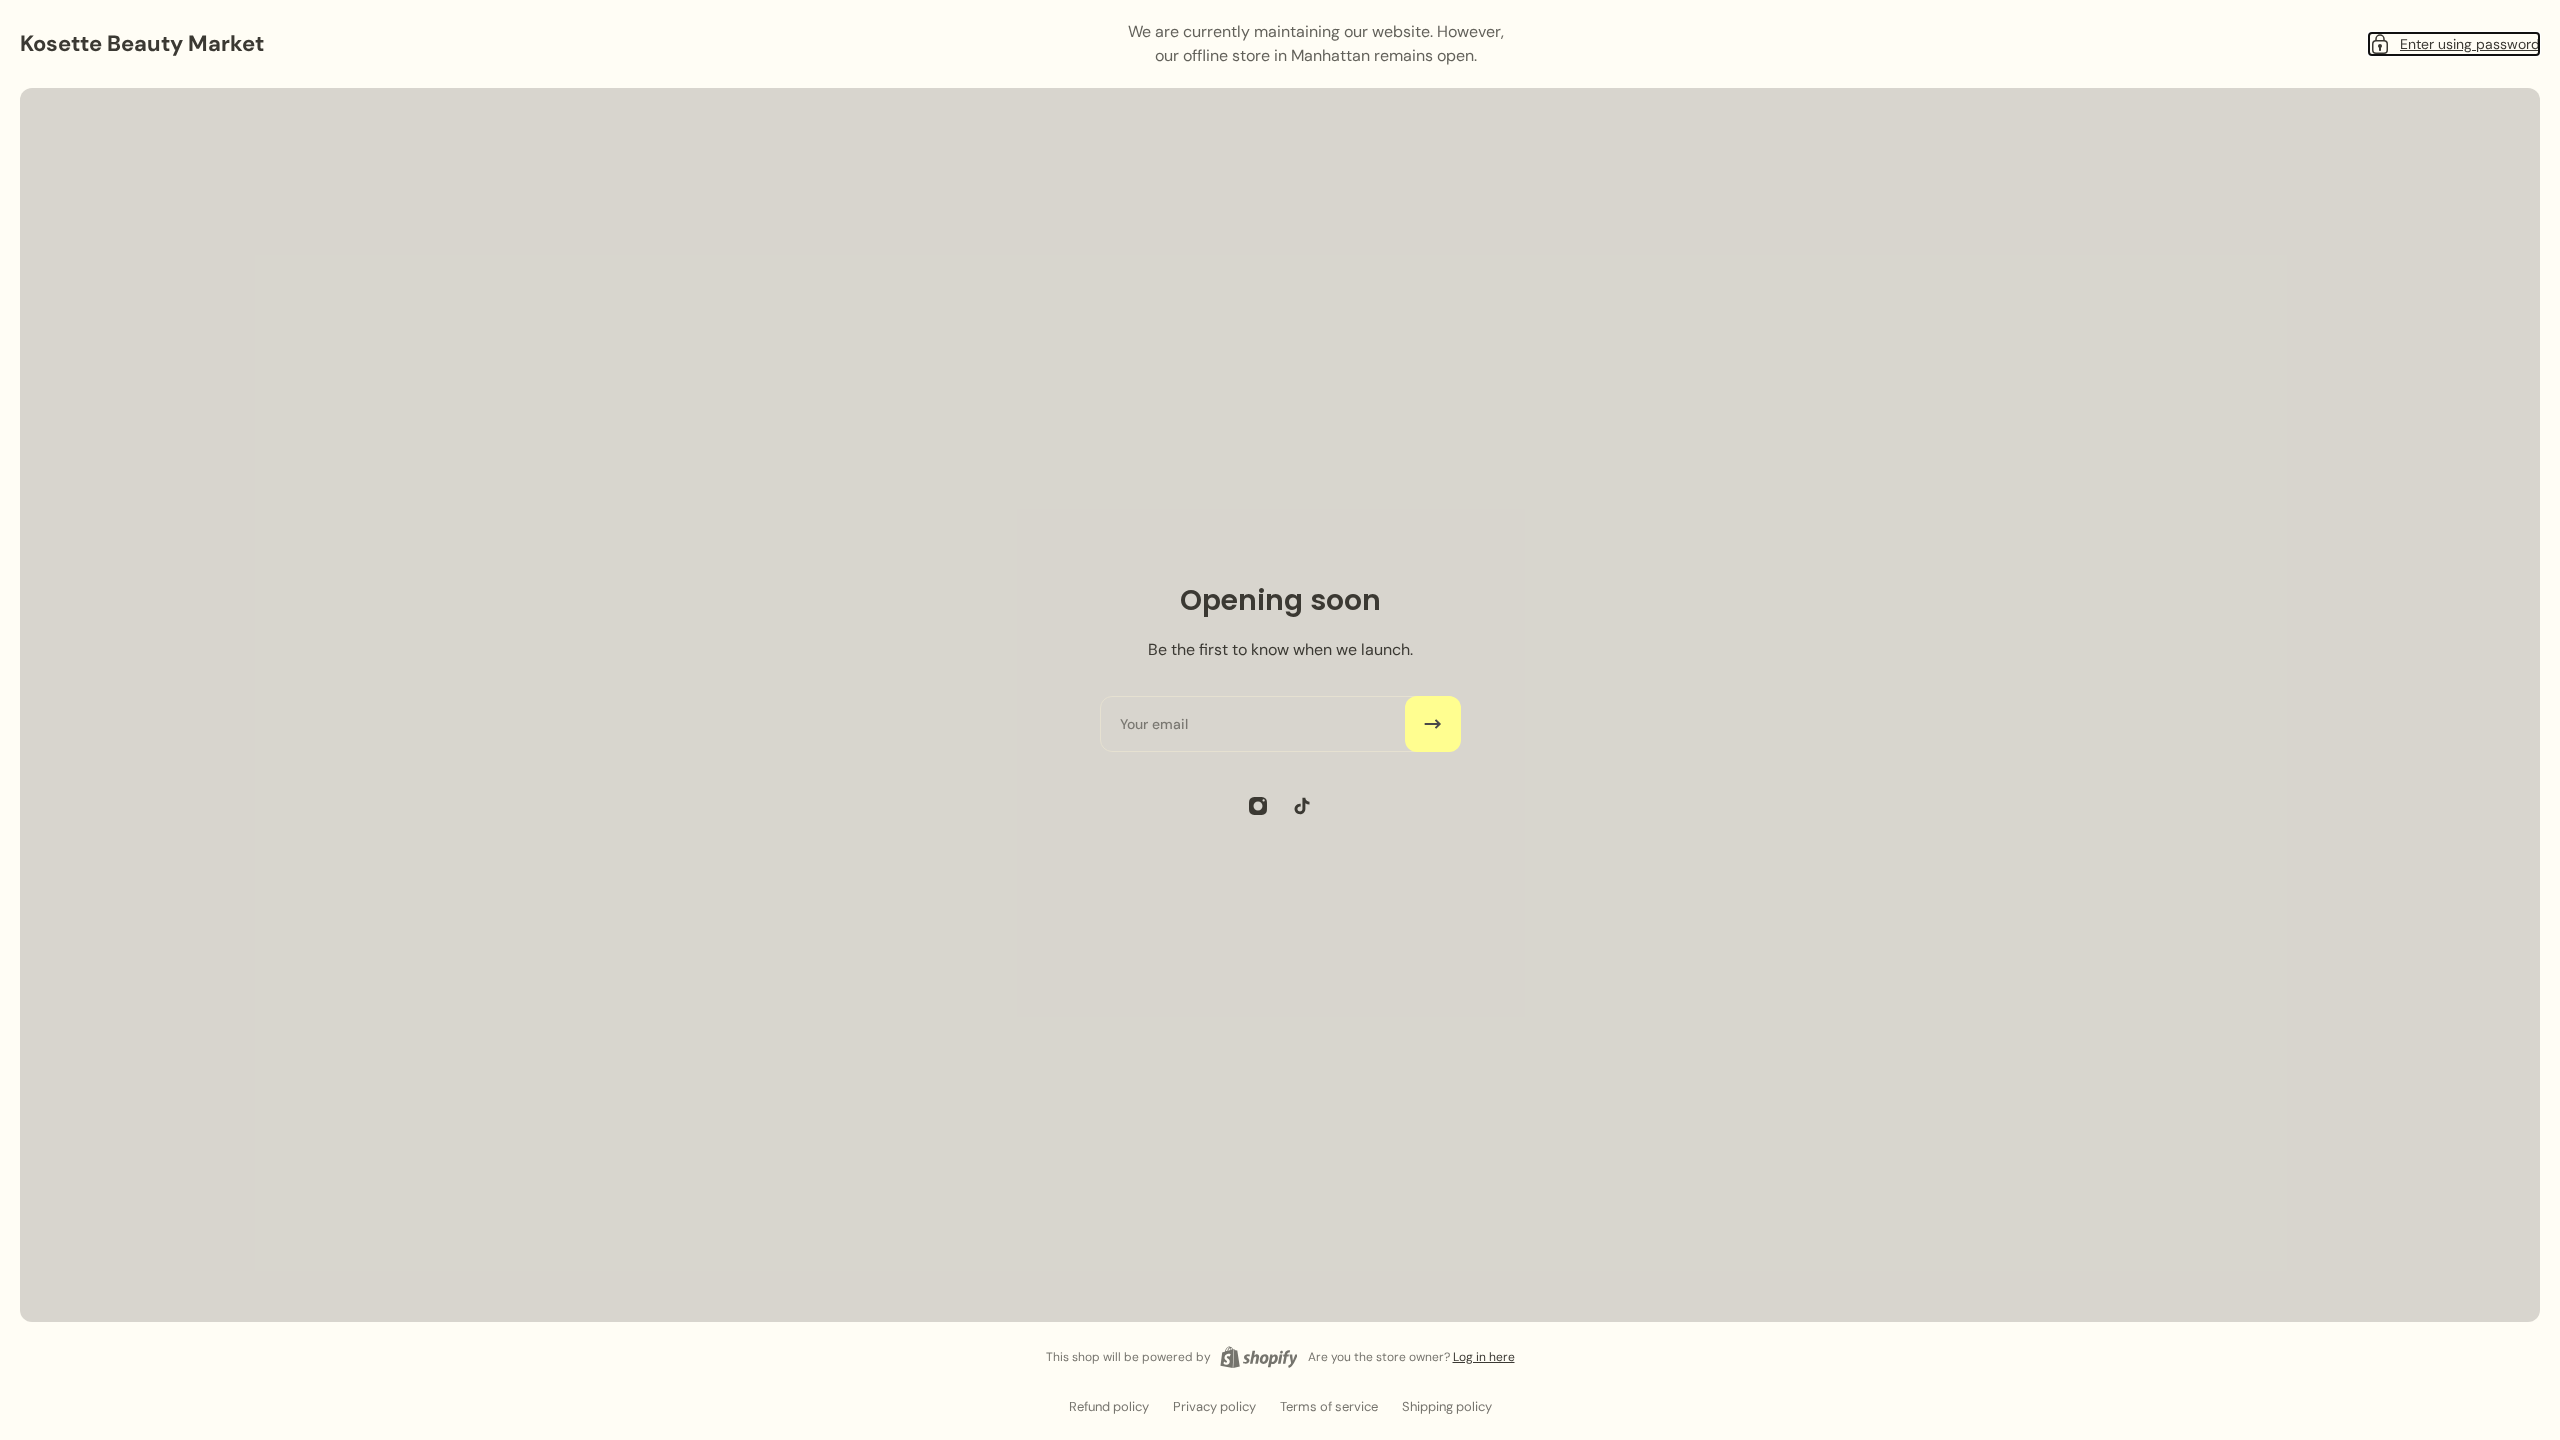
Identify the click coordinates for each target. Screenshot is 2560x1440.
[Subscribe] (1433, 724)
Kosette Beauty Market (142, 43)
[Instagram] (1258, 806)
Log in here (1484, 1357)
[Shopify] (1259, 1357)
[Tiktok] (1302, 806)
